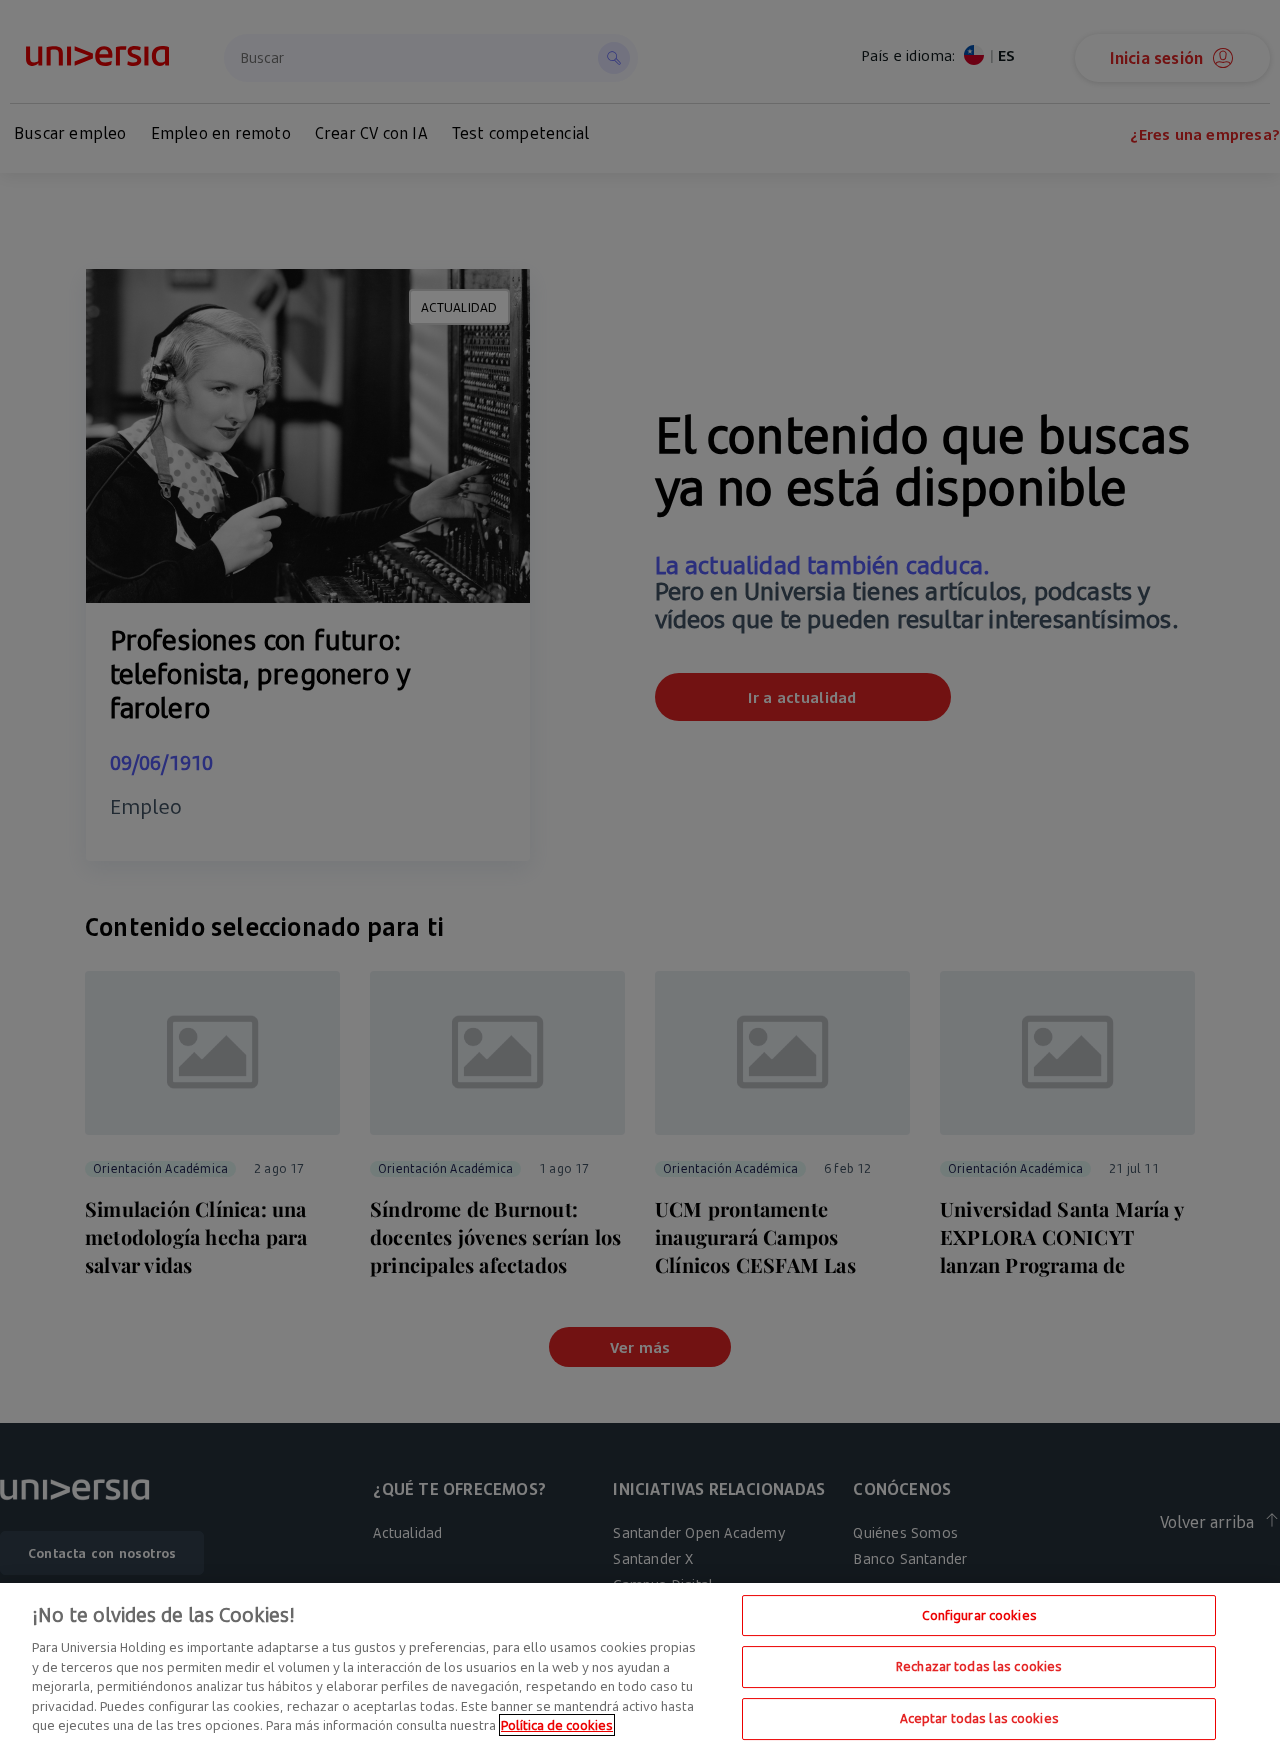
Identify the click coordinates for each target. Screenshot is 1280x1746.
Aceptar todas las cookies (979, 1718)
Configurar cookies (979, 1615)
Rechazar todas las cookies (979, 1666)
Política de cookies (557, 1725)
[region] (640, 1664)
